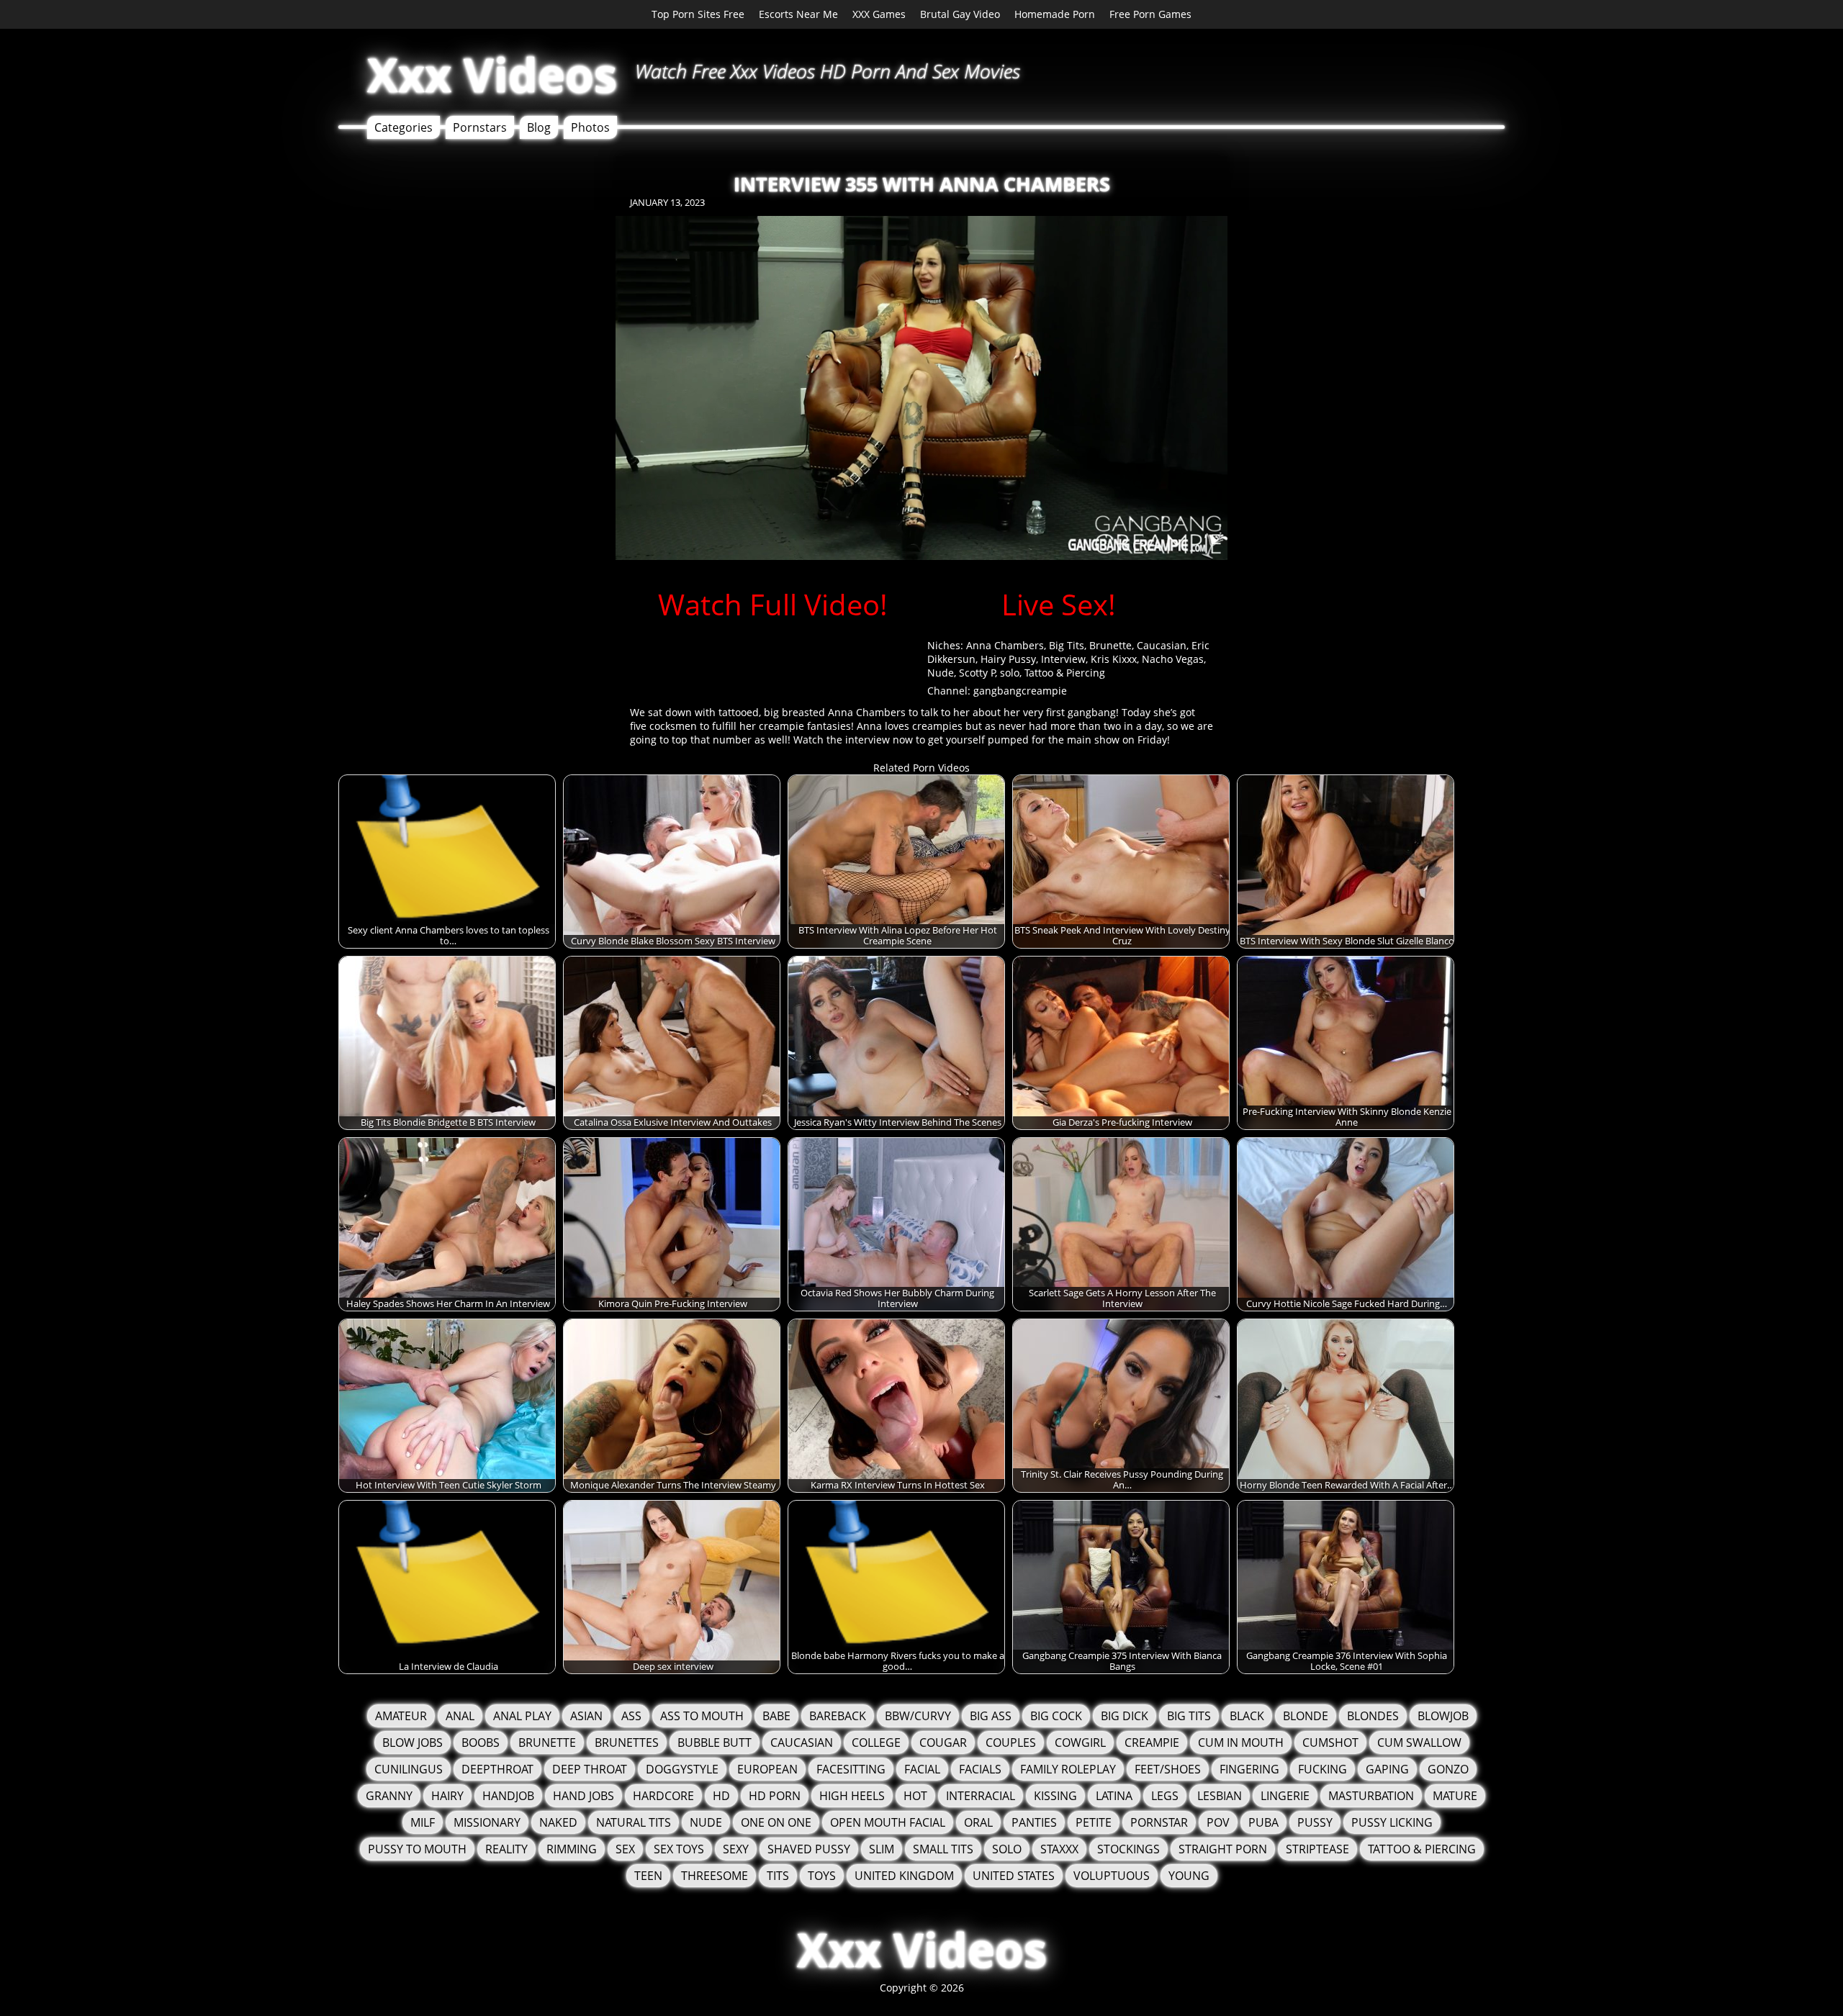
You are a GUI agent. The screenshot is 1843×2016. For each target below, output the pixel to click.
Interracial (981, 1796)
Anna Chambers (1005, 645)
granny (389, 1796)
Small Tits (943, 1849)
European (767, 1769)
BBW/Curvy (918, 1716)
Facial (922, 1769)
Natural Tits (634, 1822)
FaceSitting (851, 1769)
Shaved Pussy (809, 1849)
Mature (1455, 1796)
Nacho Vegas (1173, 659)
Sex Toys (679, 1849)
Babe (776, 1716)
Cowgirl (1080, 1742)
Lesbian (1220, 1796)
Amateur (401, 1716)
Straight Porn (1223, 1849)
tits (778, 1876)
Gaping (1387, 1769)
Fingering (1249, 1769)
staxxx (1059, 1849)
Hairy (447, 1796)
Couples (1011, 1742)
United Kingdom (904, 1876)
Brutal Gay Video (960, 14)
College (876, 1742)
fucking (1322, 1769)
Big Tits (1067, 645)
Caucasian (1162, 645)
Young (1189, 1876)
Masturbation (1371, 1796)
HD (721, 1796)
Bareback (838, 1716)
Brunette (1110, 645)
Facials (980, 1769)
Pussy (1315, 1822)
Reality (506, 1849)
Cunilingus (409, 1769)
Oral (978, 1822)
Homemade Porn (1055, 14)
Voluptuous (1112, 1876)
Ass (631, 1716)
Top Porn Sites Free (698, 14)
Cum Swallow (1419, 1742)
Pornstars (480, 127)
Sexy (736, 1849)
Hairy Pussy (1008, 659)
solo (1010, 673)
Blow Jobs (413, 1742)
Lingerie (1285, 1796)
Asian (586, 1716)
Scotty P (977, 673)
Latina (1114, 1796)
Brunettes (627, 1742)
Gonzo (1448, 1769)
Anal (460, 1716)
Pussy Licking (1392, 1822)
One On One (776, 1822)
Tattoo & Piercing (1065, 673)
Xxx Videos (492, 74)
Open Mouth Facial (888, 1822)
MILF (423, 1822)
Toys (822, 1876)
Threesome (715, 1876)
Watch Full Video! (773, 604)
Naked (558, 1822)
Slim (882, 1849)
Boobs (481, 1742)
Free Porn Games (1150, 14)
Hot (915, 1796)
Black (1247, 1716)
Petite (1094, 1822)
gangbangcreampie (1020, 691)
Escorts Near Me (798, 14)
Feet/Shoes (1168, 1769)
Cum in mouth (1241, 1742)
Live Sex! (1059, 604)
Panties (1034, 1822)
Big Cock (1056, 1716)
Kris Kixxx (1114, 659)
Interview (1063, 659)
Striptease (1317, 1849)
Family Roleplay (1068, 1769)
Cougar (943, 1742)
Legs (1165, 1796)
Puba (1263, 1822)
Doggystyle (682, 1769)
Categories (404, 127)
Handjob (508, 1796)
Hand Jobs (583, 1796)
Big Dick (1125, 1716)
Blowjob (1443, 1716)
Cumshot (1330, 1742)
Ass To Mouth (702, 1716)
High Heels (852, 1796)
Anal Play (522, 1716)
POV (1218, 1822)
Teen (648, 1876)
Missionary (487, 1822)
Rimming (572, 1849)
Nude (941, 673)
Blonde (1306, 1716)
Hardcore (663, 1796)
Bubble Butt (715, 1742)
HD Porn (775, 1796)
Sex (625, 1849)
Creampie (1152, 1742)
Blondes (1373, 1716)
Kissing (1055, 1796)
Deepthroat (497, 1769)
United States (1014, 1876)
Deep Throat (590, 1769)
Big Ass (991, 1716)
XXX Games (879, 14)
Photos (590, 127)
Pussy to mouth (417, 1849)
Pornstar (1159, 1822)
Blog (539, 127)
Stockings (1128, 1849)
